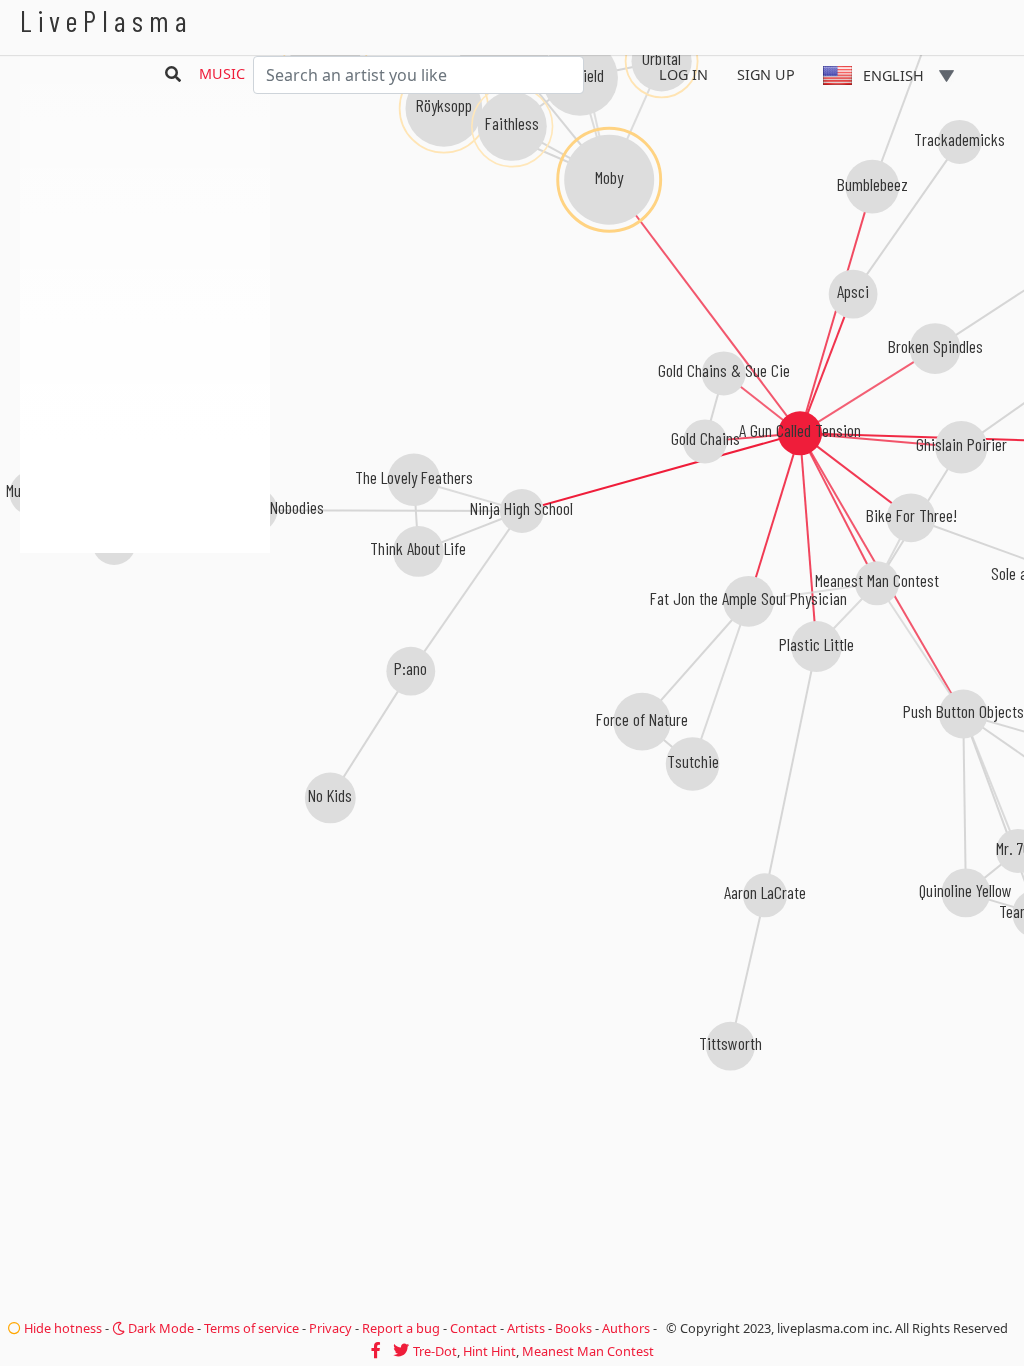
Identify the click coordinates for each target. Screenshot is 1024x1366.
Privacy (330, 1328)
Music (222, 73)
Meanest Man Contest (588, 1351)
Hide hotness (61, 1328)
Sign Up (766, 74)
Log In (683, 74)
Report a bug (401, 1328)
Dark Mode (159, 1328)
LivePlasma (106, 20)
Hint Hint (489, 1351)
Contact (473, 1328)
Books (573, 1328)
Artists (526, 1328)
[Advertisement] (145, 660)
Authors (626, 1328)
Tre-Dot (435, 1351)
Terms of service (251, 1328)
